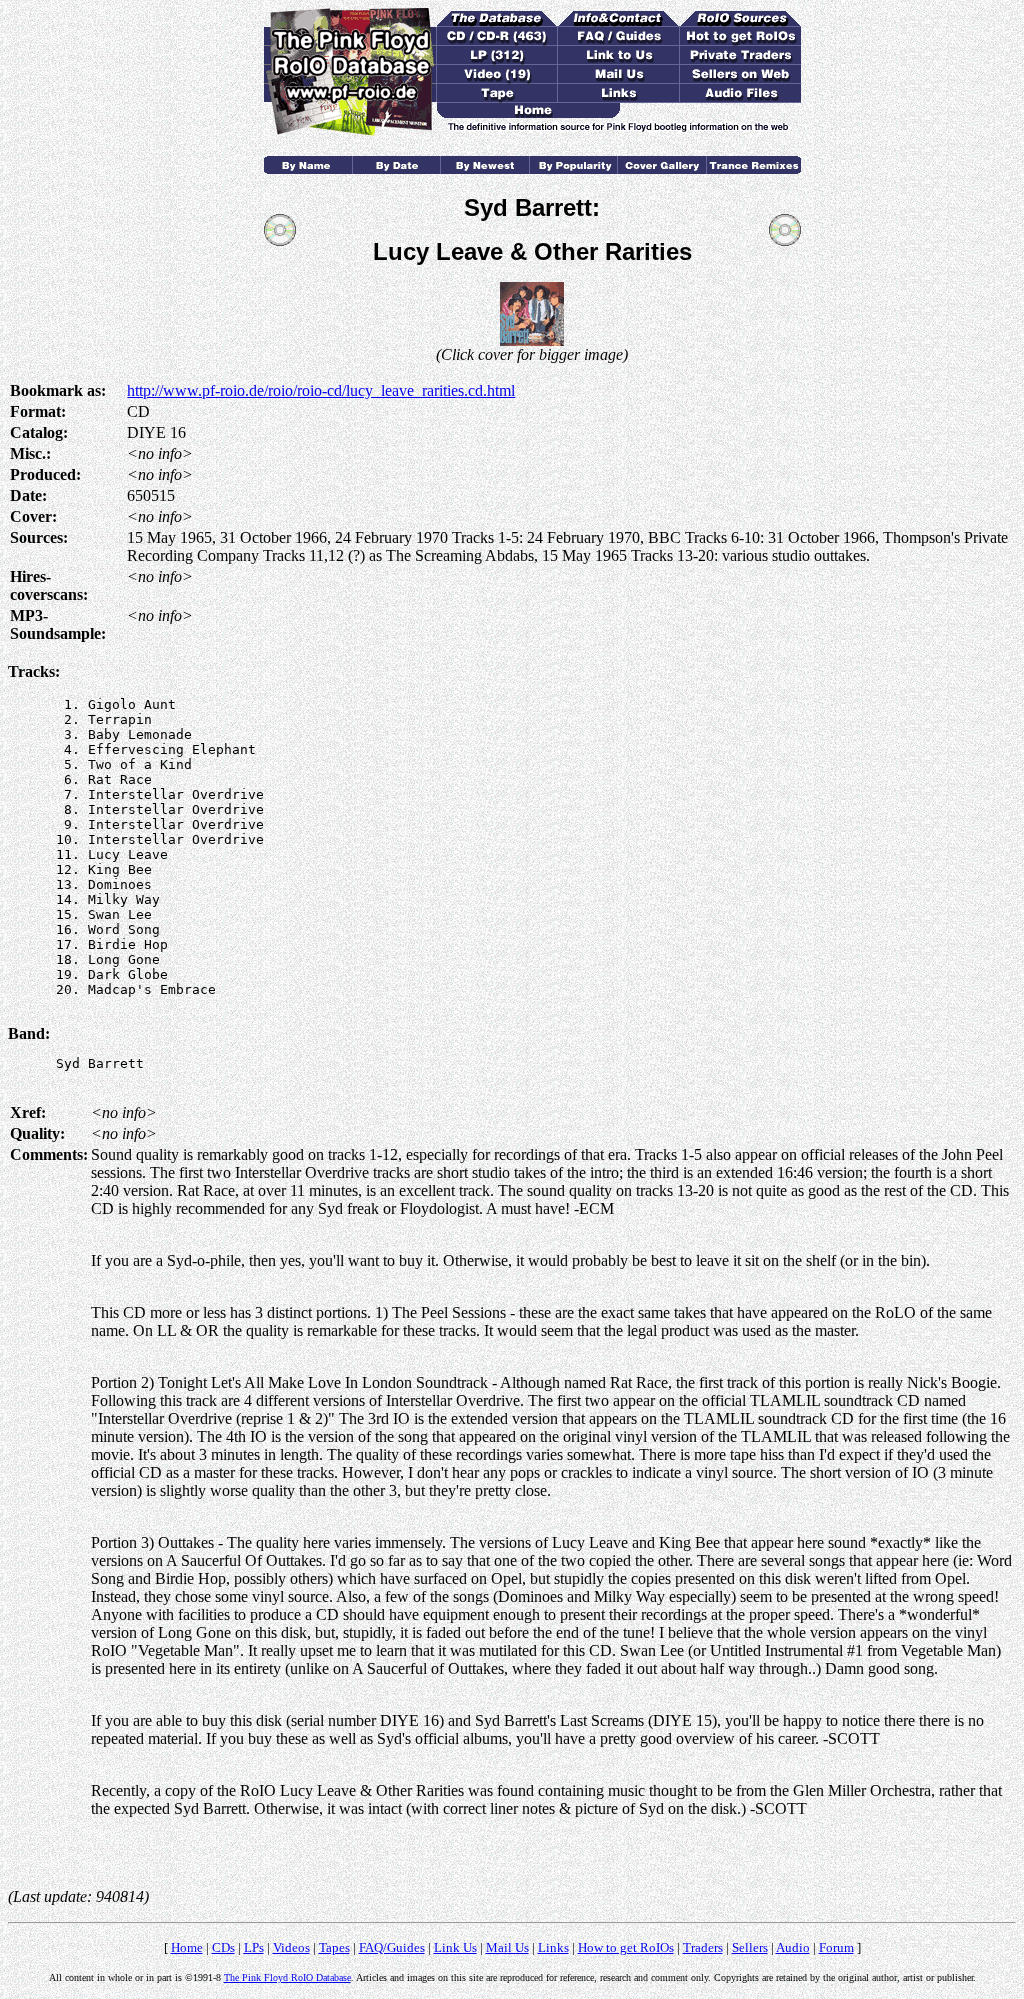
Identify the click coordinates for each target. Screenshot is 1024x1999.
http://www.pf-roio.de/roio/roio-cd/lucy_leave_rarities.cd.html (321, 390)
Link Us (455, 1947)
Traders (703, 1947)
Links (553, 1947)
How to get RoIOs (626, 1947)
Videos (291, 1947)
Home (187, 1947)
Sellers (750, 1947)
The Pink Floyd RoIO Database (287, 1977)
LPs (254, 1947)
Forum (836, 1947)
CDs (223, 1947)
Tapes (334, 1947)
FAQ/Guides (392, 1947)
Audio (793, 1947)
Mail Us (507, 1947)
